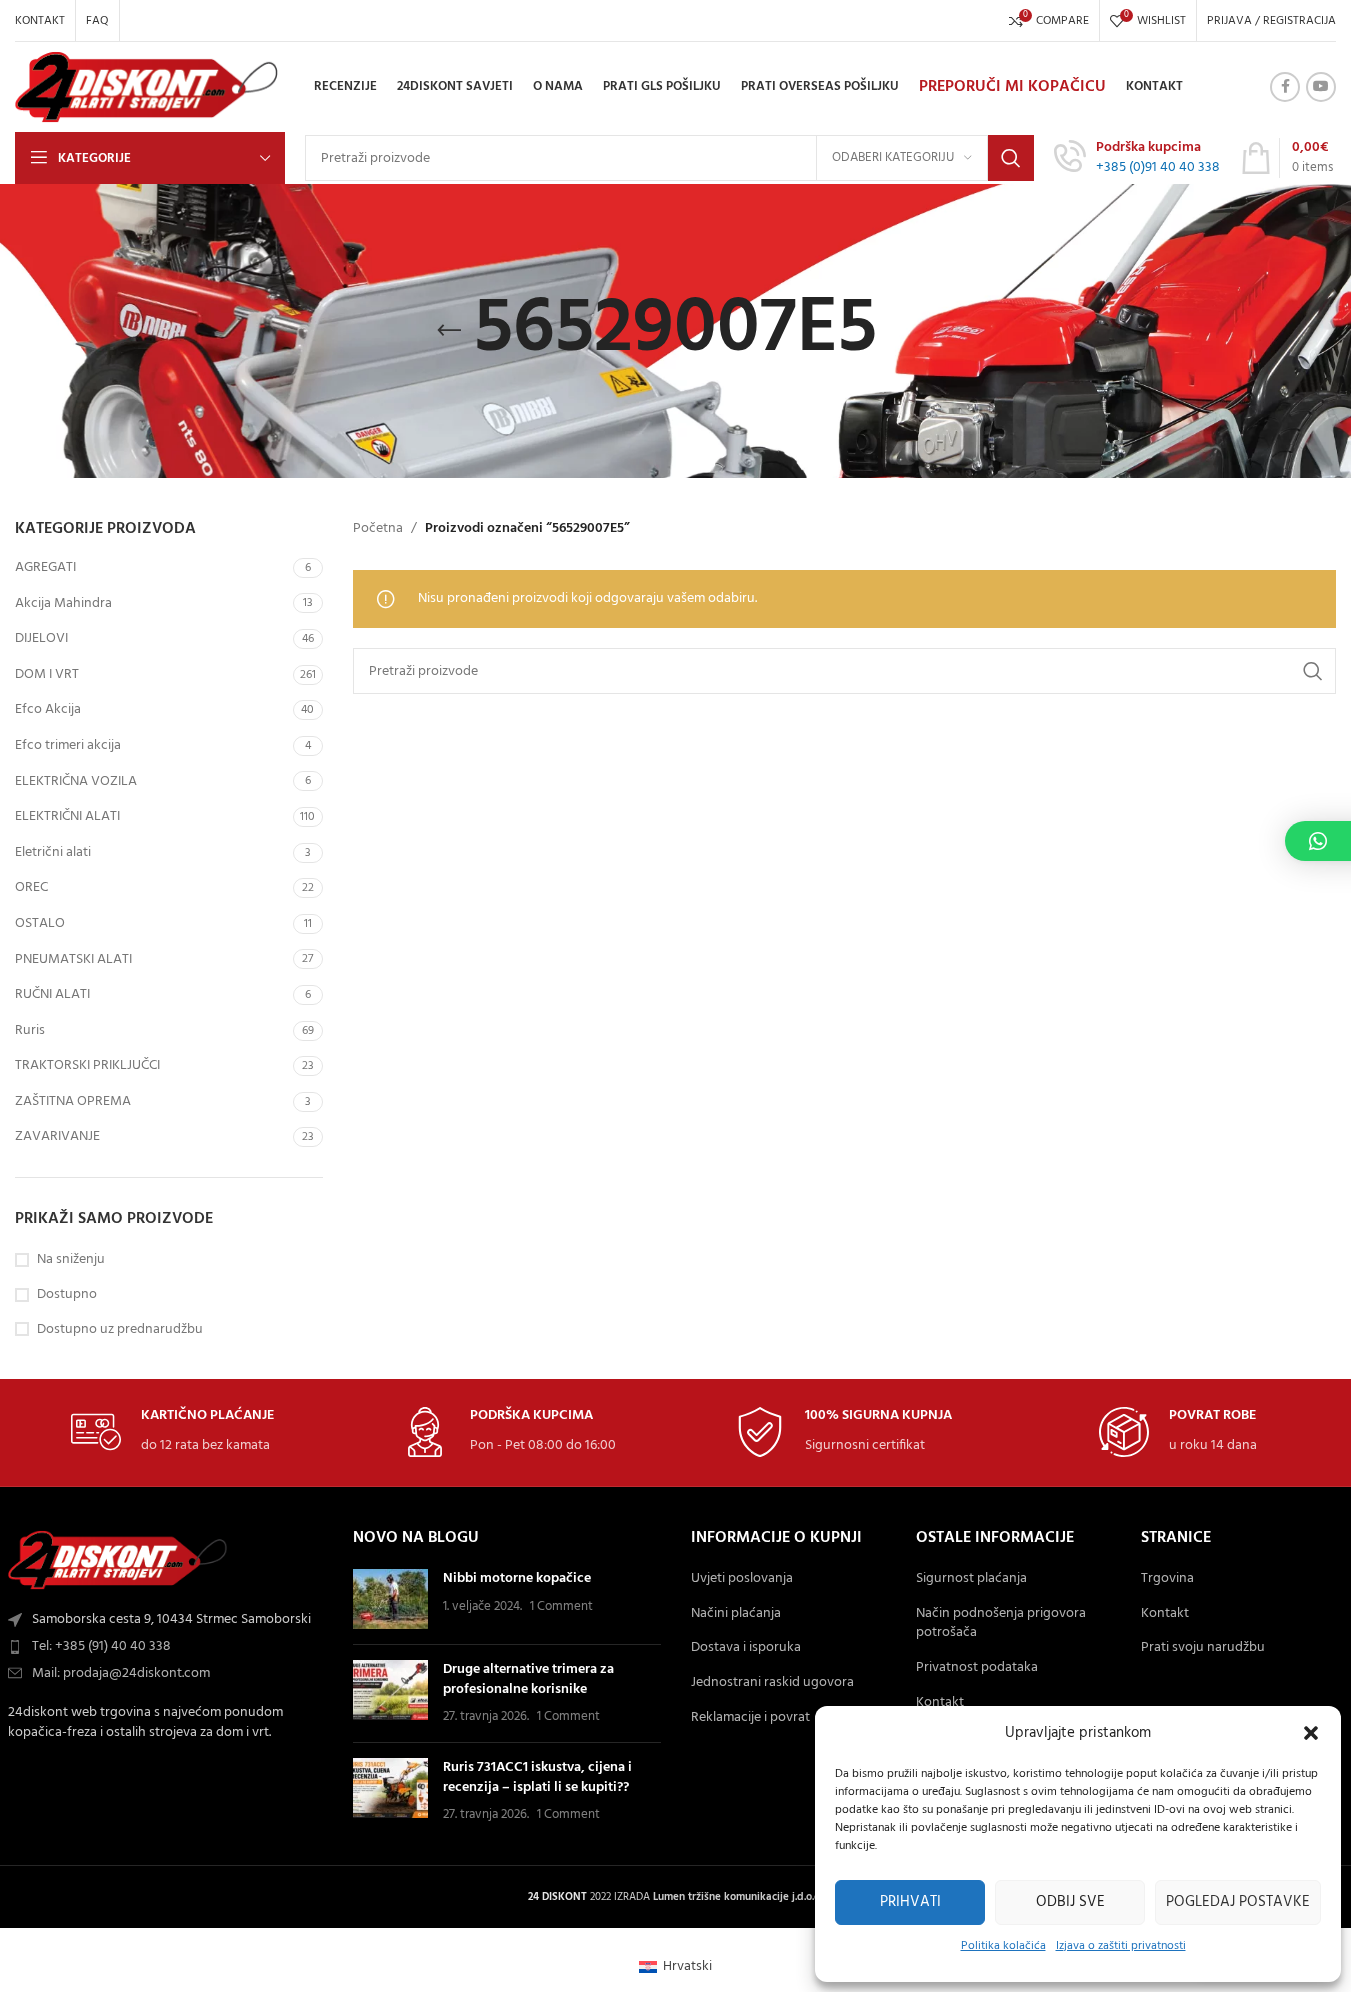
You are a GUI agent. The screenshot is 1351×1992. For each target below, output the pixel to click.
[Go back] (449, 331)
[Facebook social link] (1285, 87)
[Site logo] (147, 87)
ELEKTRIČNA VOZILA (76, 781)
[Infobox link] (1137, 158)
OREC (31, 887)
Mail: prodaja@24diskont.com (121, 1673)
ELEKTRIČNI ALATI (67, 816)
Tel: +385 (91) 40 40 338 (101, 1646)
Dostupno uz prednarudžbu (120, 1330)
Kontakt (940, 1703)
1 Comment (561, 1607)
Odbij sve (1070, 1902)
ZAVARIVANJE (57, 1136)
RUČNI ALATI (52, 994)
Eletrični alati (53, 852)
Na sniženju (71, 1260)
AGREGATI (45, 567)
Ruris (30, 1030)
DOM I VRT (47, 674)
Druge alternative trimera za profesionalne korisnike (528, 1679)
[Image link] (118, 1560)
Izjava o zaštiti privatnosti (1121, 1946)
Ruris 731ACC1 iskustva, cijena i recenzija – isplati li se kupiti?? (537, 1777)
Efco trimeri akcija (68, 745)
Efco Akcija (48, 709)
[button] (1311, 1733)
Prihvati (910, 1902)
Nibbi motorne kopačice (517, 1578)
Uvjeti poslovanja (742, 1579)
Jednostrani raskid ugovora (772, 1683)
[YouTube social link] (1321, 87)
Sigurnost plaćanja (971, 1579)
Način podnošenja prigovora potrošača (1001, 1623)
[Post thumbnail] (390, 1599)
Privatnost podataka (977, 1668)
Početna (378, 529)
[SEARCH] (1011, 158)
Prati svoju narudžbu (1203, 1648)
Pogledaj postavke (1238, 1902)
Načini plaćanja (736, 1614)
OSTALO (40, 923)
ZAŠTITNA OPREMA (73, 1101)
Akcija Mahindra (63, 603)
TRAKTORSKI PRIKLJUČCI (87, 1065)
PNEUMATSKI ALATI (73, 959)
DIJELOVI (41, 638)
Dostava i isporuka (746, 1648)
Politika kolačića (1003, 1946)
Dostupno (67, 1295)
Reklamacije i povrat (750, 1718)
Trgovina (1167, 1579)
